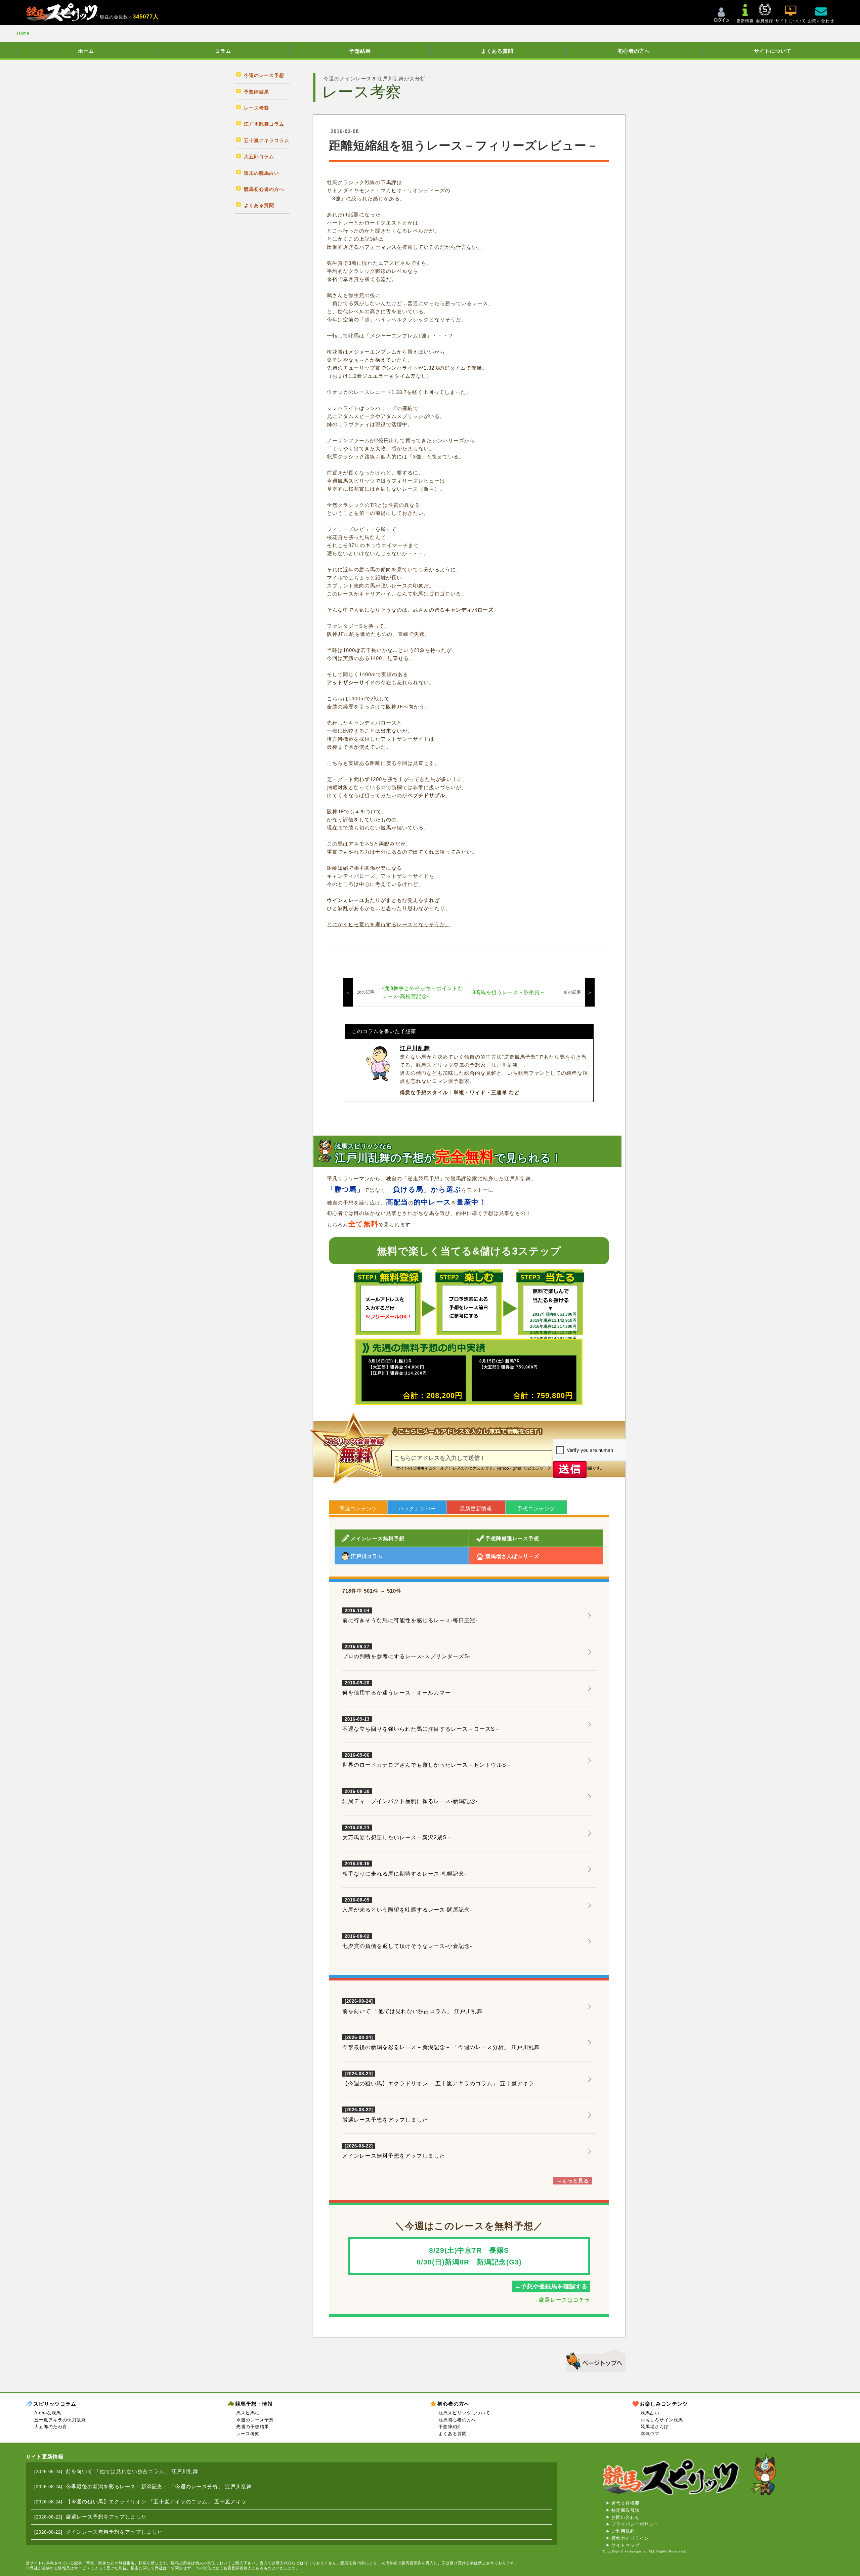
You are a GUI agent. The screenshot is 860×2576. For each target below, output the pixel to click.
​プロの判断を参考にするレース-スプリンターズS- (406, 1652)
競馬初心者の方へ (457, 2420)
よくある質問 (497, 51)
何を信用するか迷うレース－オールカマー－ (399, 1688)
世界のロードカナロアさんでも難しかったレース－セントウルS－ (427, 1760)
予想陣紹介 (450, 2427)
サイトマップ (626, 2545)
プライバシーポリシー (635, 2524)
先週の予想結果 (253, 2427)
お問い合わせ (626, 2517)
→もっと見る (573, 2181)
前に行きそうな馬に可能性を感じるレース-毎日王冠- (410, 1616)
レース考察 (248, 2434)
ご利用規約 (623, 2531)
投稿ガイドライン (630, 2538)
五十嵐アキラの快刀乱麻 (60, 2420)
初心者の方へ (634, 51)
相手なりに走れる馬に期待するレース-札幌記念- (404, 1869)
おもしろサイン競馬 (662, 2420)
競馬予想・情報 (254, 2404)
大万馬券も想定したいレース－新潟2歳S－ (397, 1833)
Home (23, 33)
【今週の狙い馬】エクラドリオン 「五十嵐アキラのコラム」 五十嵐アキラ (438, 2083)
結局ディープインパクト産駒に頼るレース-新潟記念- (410, 1797)
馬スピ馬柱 (248, 2413)
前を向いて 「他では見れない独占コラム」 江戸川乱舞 (413, 2011)
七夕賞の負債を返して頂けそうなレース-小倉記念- (407, 1941)
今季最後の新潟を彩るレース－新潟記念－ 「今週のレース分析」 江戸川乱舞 (441, 2047)
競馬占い (650, 2413)
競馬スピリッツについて (464, 2413)
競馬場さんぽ (655, 2427)
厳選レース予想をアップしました (385, 2120)
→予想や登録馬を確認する (551, 2286)
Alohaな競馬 (48, 2413)
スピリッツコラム (55, 2404)
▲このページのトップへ (593, 2360)
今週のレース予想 (255, 2420)
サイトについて (773, 51)
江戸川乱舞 (415, 1048)
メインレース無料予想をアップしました (394, 2156)
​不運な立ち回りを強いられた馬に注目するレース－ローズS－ (421, 1724)
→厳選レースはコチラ (562, 2300)
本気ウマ (650, 2434)
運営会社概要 (626, 2503)
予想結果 (360, 51)
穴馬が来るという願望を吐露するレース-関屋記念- (407, 1905)
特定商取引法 (626, 2510)
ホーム (86, 51)
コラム (223, 51)
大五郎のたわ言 (51, 2427)
